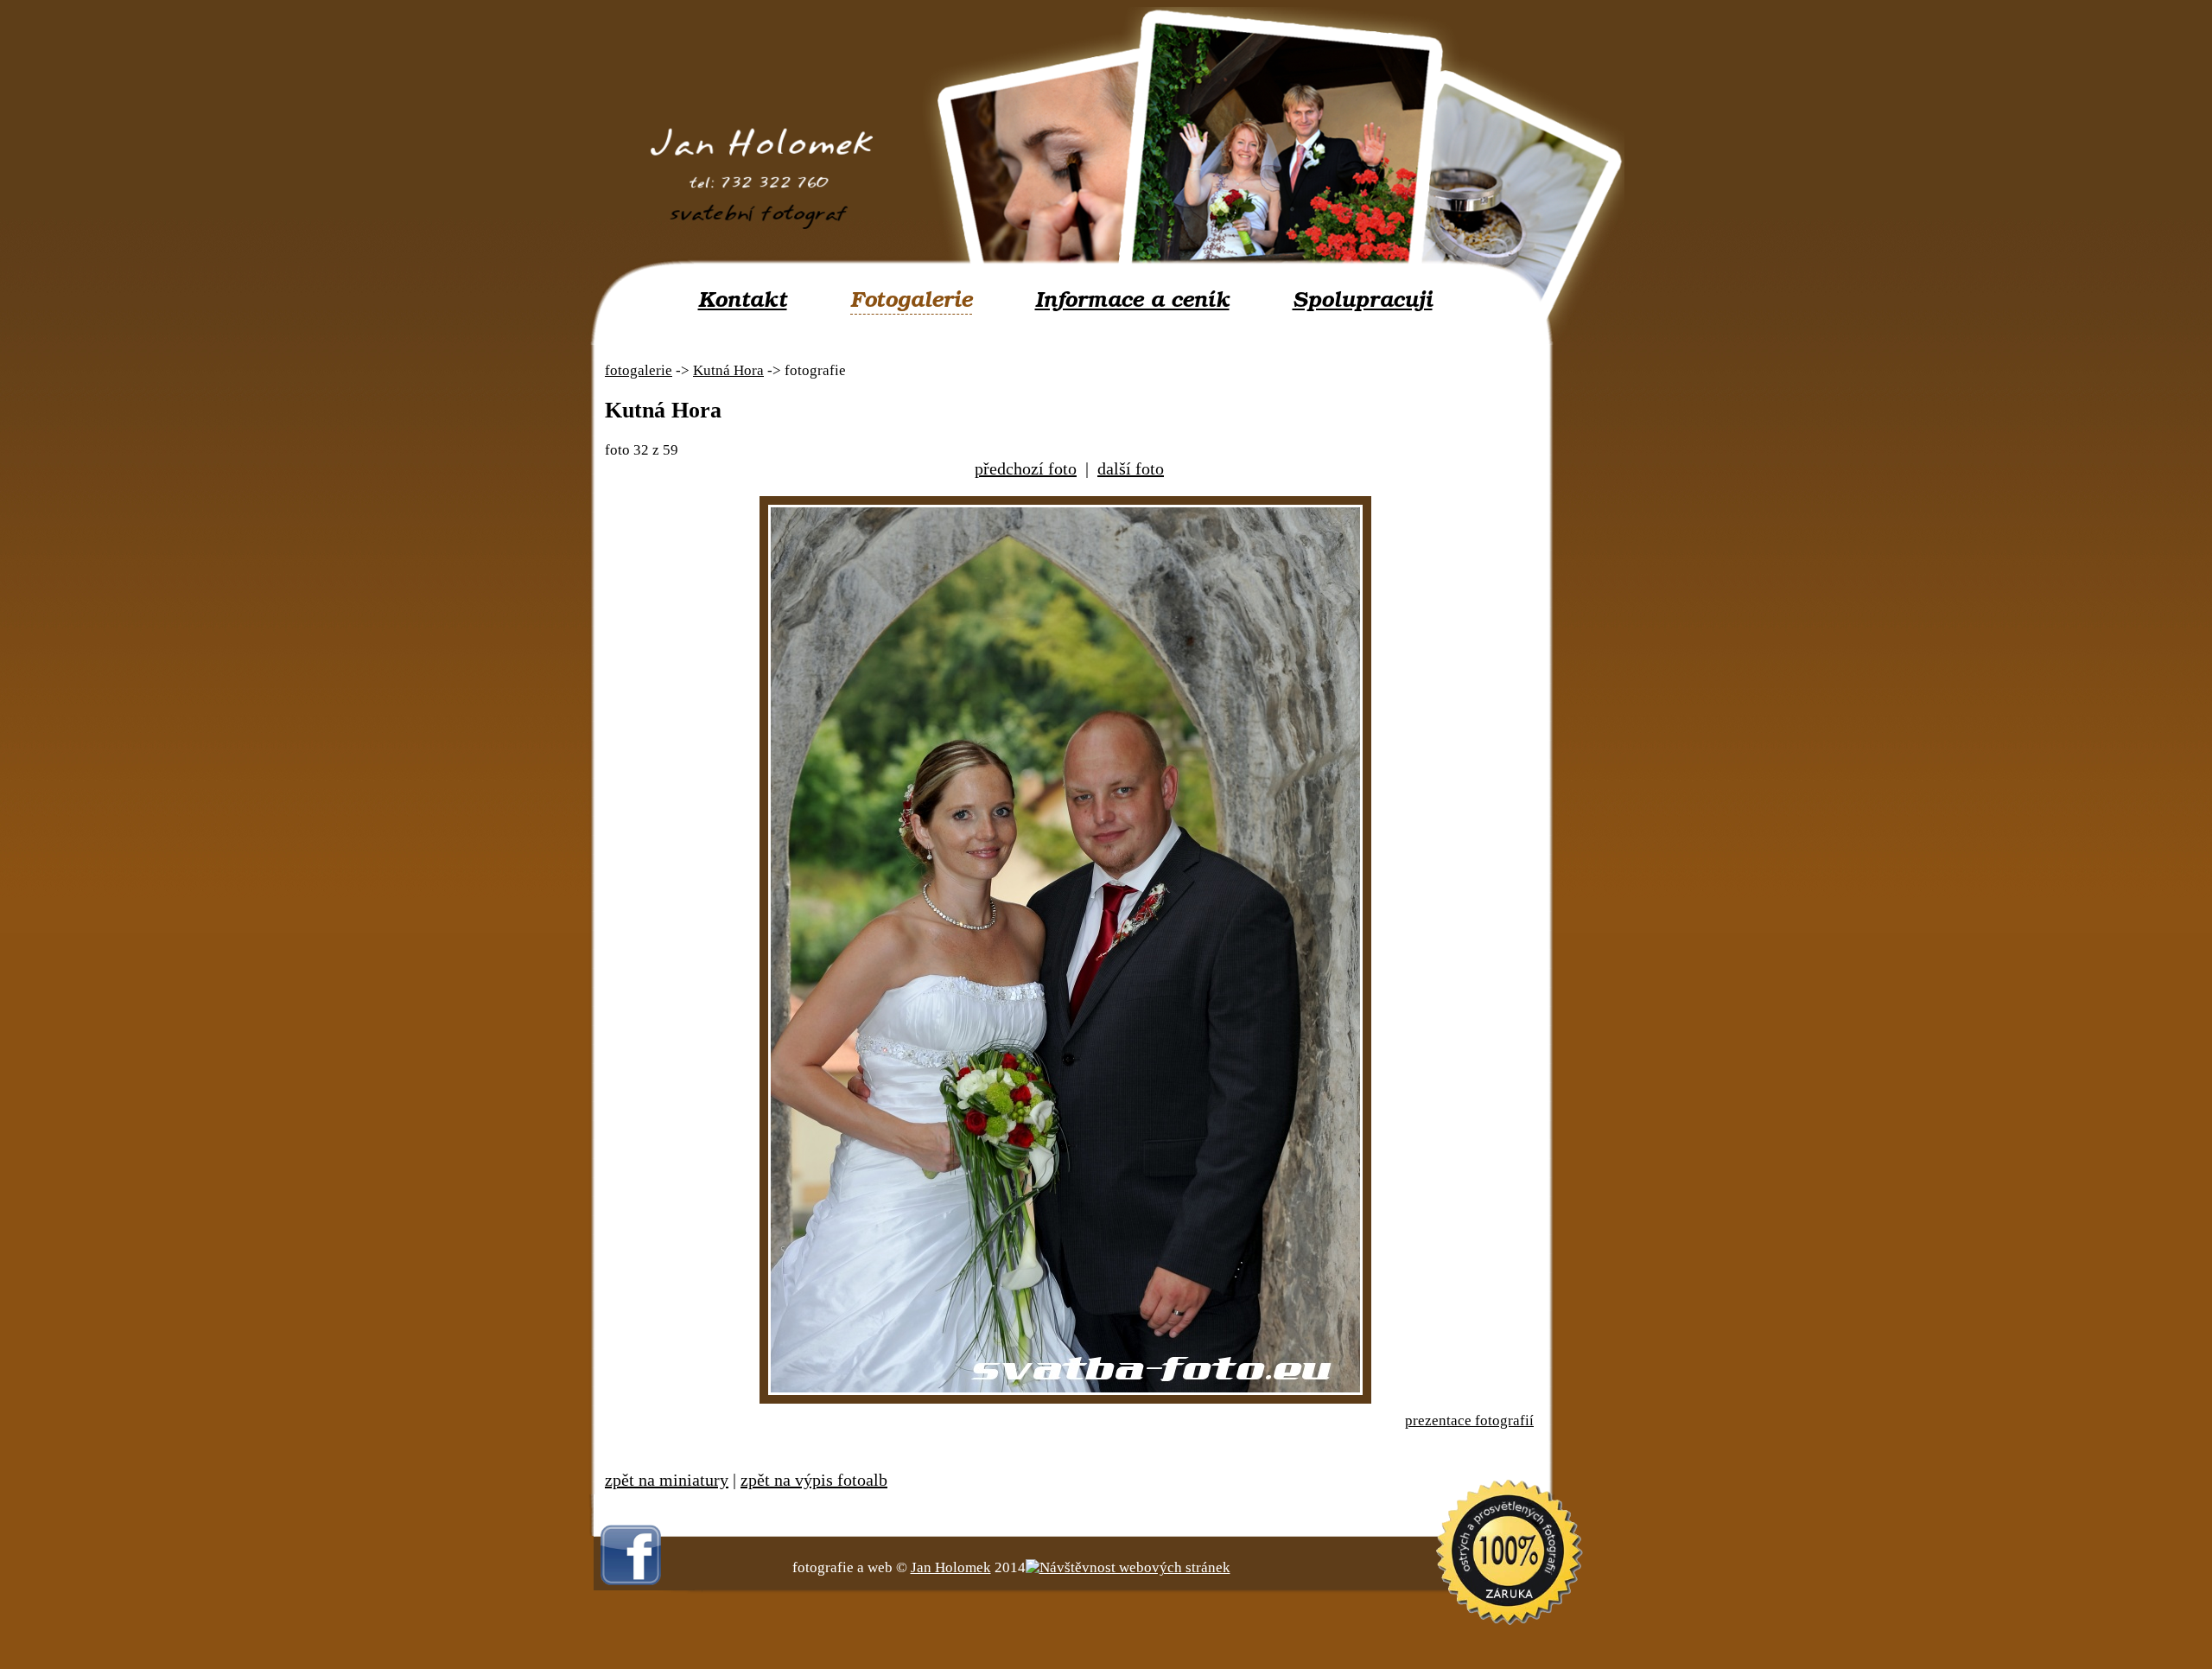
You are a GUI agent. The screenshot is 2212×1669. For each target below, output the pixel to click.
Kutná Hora (728, 370)
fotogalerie (639, 370)
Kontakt (743, 300)
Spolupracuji (1363, 300)
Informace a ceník (1132, 300)
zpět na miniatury (667, 1480)
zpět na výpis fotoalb (814, 1480)
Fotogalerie (911, 300)
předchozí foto (1026, 468)
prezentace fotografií (1469, 1421)
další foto (1131, 468)
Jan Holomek (951, 1567)
